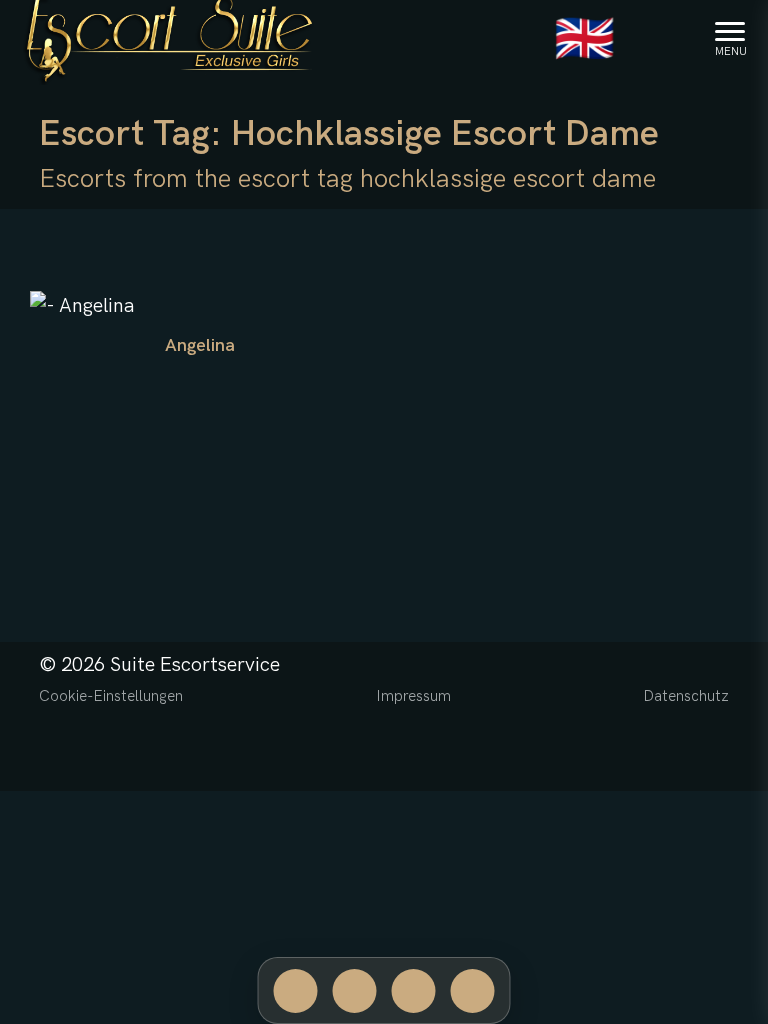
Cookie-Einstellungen (111, 696)
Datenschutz (686, 696)
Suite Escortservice (195, 665)
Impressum (413, 696)
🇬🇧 (584, 40)
